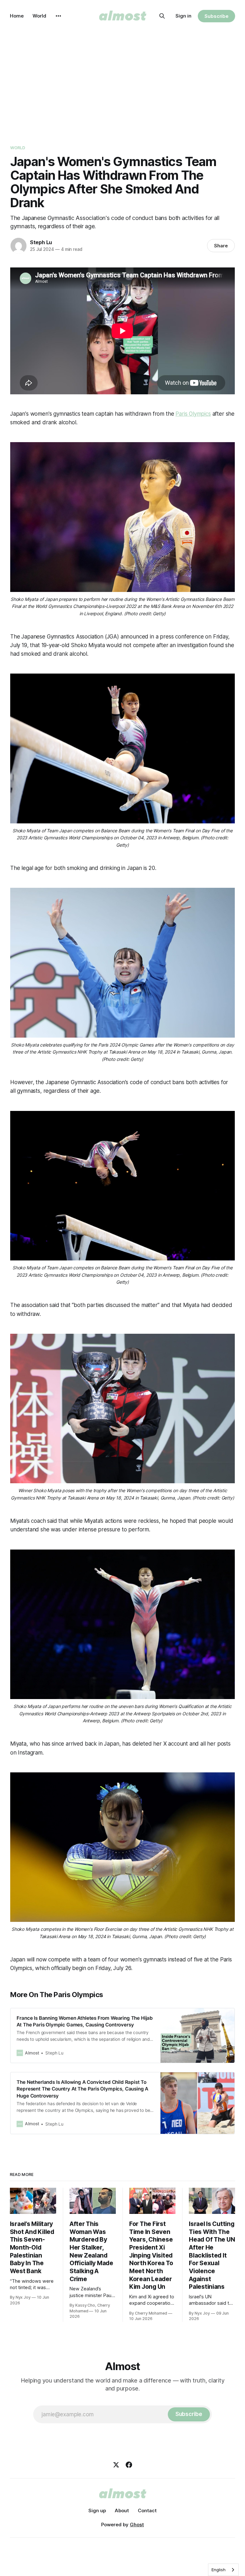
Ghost (137, 2525)
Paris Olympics (193, 414)
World (39, 16)
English (219, 2570)
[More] (58, 16)
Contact (147, 2510)
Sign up (97, 2510)
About (122, 2510)
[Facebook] (129, 2465)
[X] (116, 2465)
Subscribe (216, 16)
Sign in (183, 16)
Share (221, 246)
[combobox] (223, 2570)
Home (17, 16)
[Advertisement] (122, 80)
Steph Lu (41, 242)
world (18, 148)
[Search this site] (162, 16)
